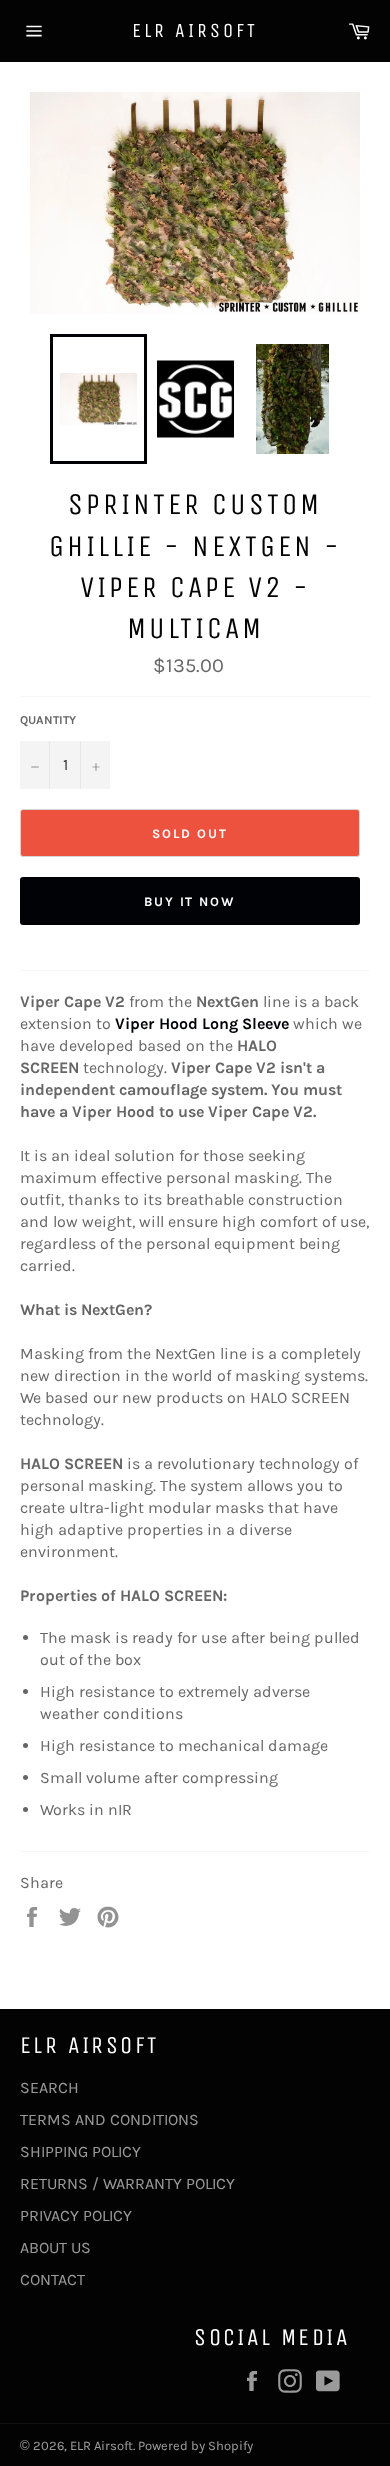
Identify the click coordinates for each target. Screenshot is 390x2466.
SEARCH (49, 2087)
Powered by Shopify (195, 2445)
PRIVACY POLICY (76, 2215)
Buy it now (190, 901)
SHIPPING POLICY (80, 2151)
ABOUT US (55, 2247)
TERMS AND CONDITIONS (109, 2119)
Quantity (48, 720)
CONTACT (52, 2279)
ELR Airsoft (195, 30)
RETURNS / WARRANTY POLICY (127, 2183)
